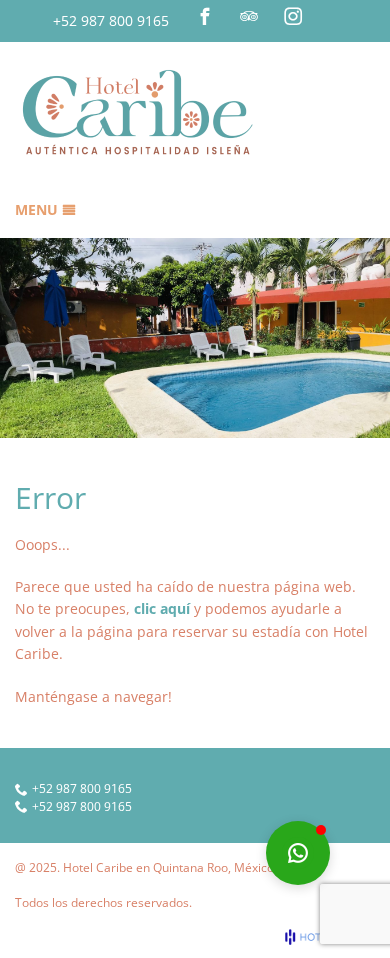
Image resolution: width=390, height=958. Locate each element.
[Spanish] (363, 17)
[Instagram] (293, 16)
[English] (336, 17)
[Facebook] (205, 16)
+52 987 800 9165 (111, 20)
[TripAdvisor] (249, 16)
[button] (298, 853)
